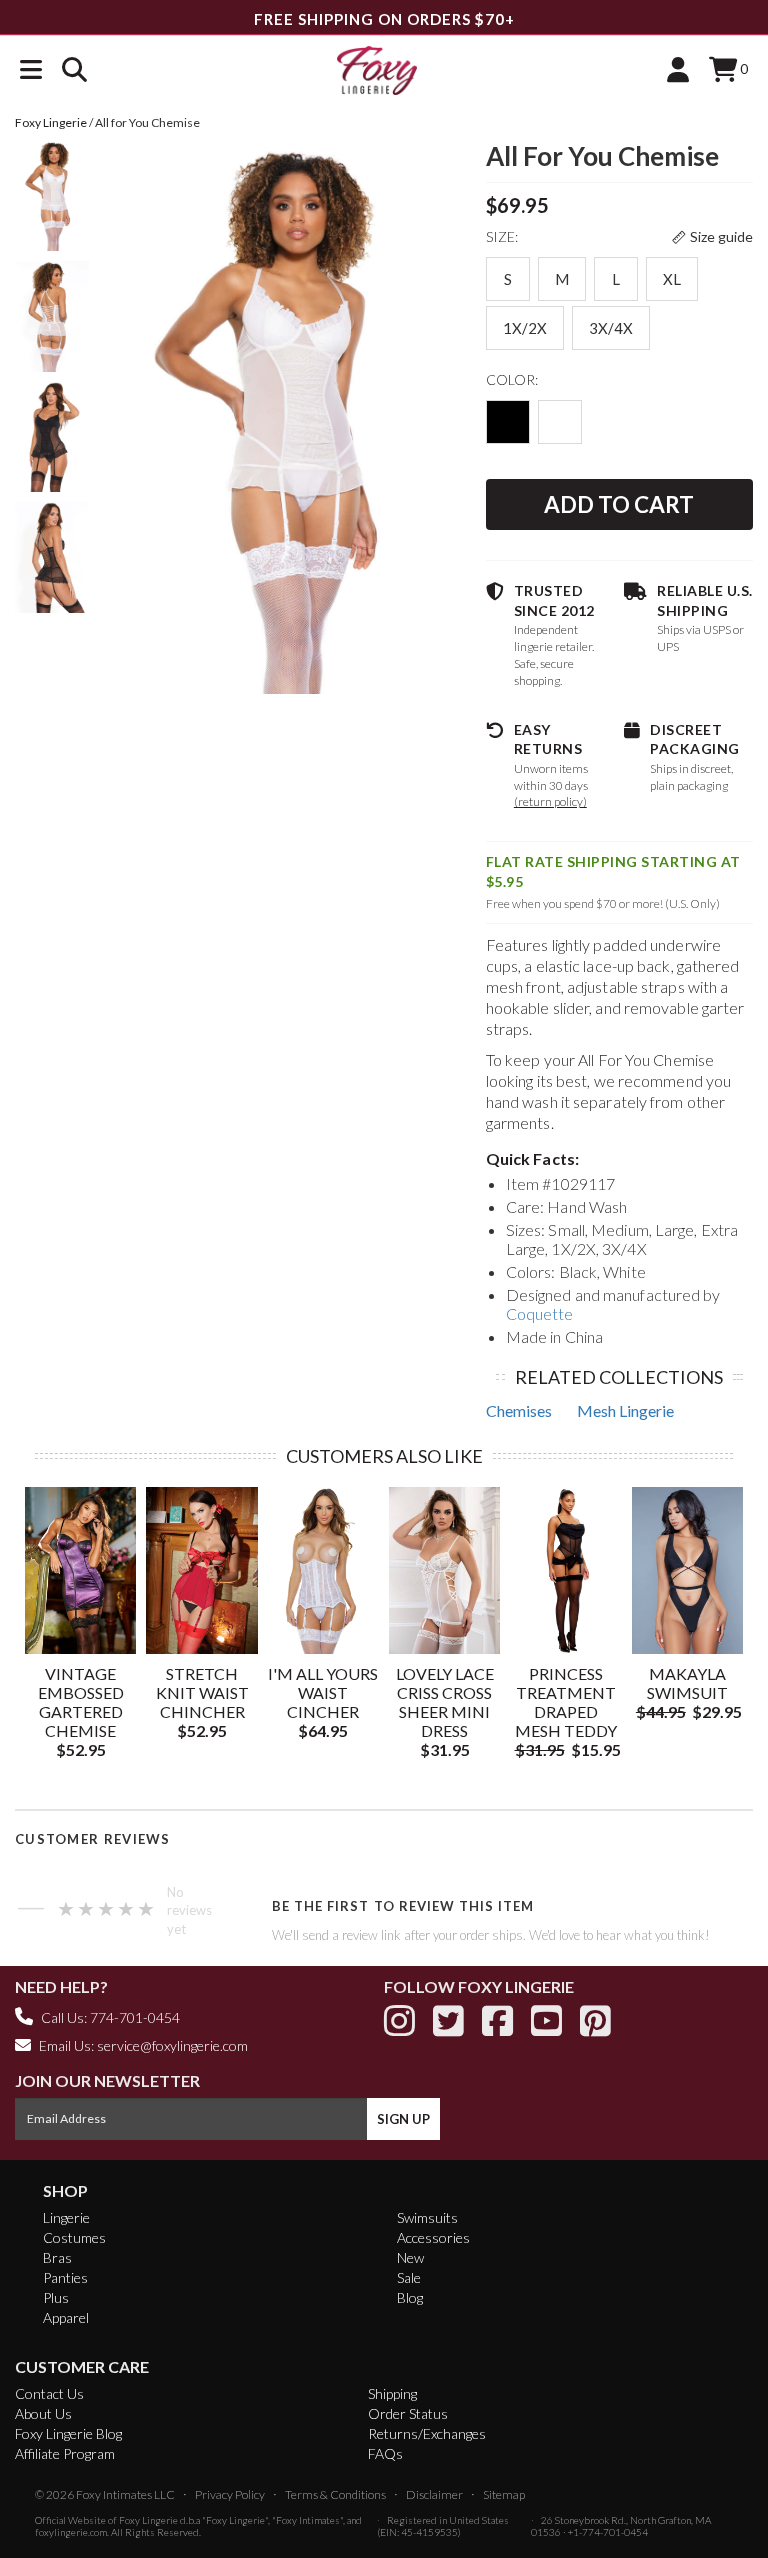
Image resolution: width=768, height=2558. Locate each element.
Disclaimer (434, 2494)
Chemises (519, 1410)
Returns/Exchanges (427, 2433)
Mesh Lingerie (625, 1410)
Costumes (74, 2237)
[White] (560, 422)
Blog (410, 2297)
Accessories (433, 2237)
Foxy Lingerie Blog (68, 2433)
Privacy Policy (230, 2494)
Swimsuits (427, 2217)
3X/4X (611, 328)
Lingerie (66, 2217)
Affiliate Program (65, 2453)
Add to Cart (619, 504)
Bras (57, 2257)
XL (672, 279)
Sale (409, 2277)
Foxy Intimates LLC (125, 2494)
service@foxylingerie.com (172, 2045)
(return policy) (550, 801)
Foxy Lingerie (148, 2520)
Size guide (721, 236)
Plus (56, 2297)
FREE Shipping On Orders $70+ (384, 19)
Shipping (392, 2393)
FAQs (385, 2453)
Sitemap (504, 2494)
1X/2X (525, 328)
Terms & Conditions (335, 2494)
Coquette (540, 1313)
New (410, 2257)
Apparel (66, 2317)
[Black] (508, 422)
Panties (65, 2277)
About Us (43, 2413)
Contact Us (49, 2393)
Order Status (408, 2413)
